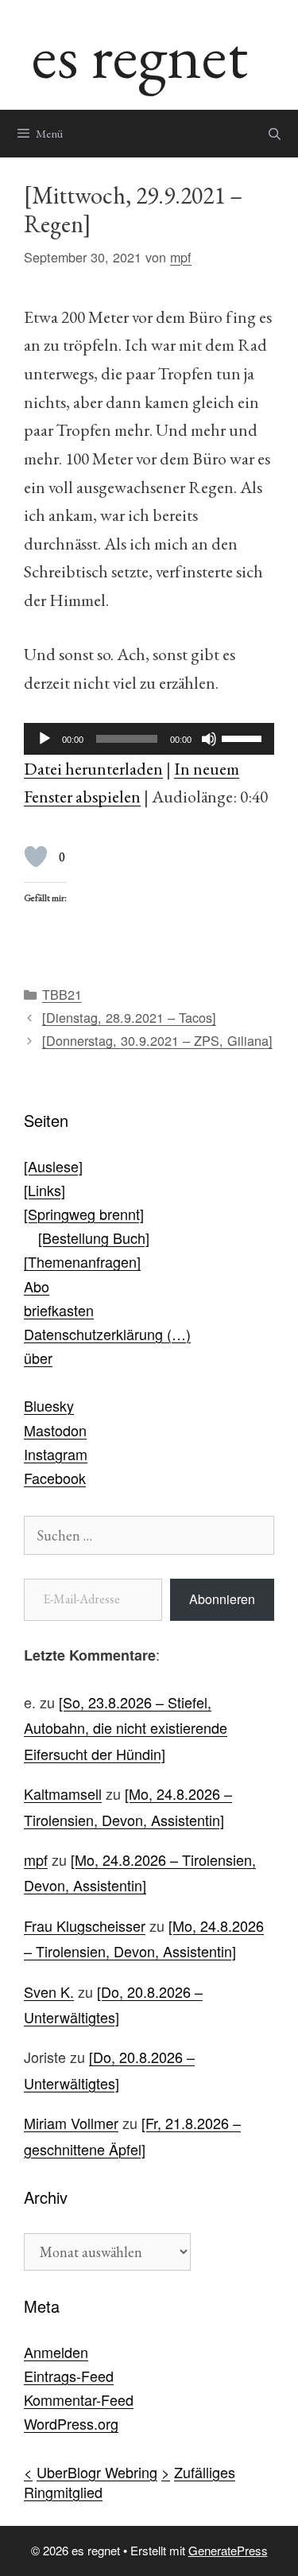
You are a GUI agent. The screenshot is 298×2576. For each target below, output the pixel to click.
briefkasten (59, 1310)
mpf (36, 1859)
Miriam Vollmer (71, 2123)
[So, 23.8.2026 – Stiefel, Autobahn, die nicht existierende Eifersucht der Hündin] (126, 1728)
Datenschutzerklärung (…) (107, 1334)
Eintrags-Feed (69, 2376)
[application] (149, 739)
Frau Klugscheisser (85, 1925)
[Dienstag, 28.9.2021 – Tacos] (129, 1017)
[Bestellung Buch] (94, 1237)
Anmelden (56, 2352)
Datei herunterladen (93, 768)
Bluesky (49, 1405)
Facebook (55, 1478)
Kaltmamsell (63, 1793)
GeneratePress (228, 2550)
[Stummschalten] (209, 739)
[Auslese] (53, 1166)
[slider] (244, 737)
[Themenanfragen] (82, 1261)
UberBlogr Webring (97, 2472)
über (38, 1358)
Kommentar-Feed (79, 2399)
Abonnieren (222, 1599)
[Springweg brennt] (84, 1214)
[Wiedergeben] (45, 739)
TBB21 (62, 994)
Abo (37, 1286)
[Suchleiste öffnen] (275, 134)
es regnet (140, 54)
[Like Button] (36, 857)
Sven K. (49, 1991)
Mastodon (55, 1430)
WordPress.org (71, 2423)
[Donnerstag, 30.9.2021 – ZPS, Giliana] (157, 1040)
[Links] (45, 1190)
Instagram (56, 1454)
